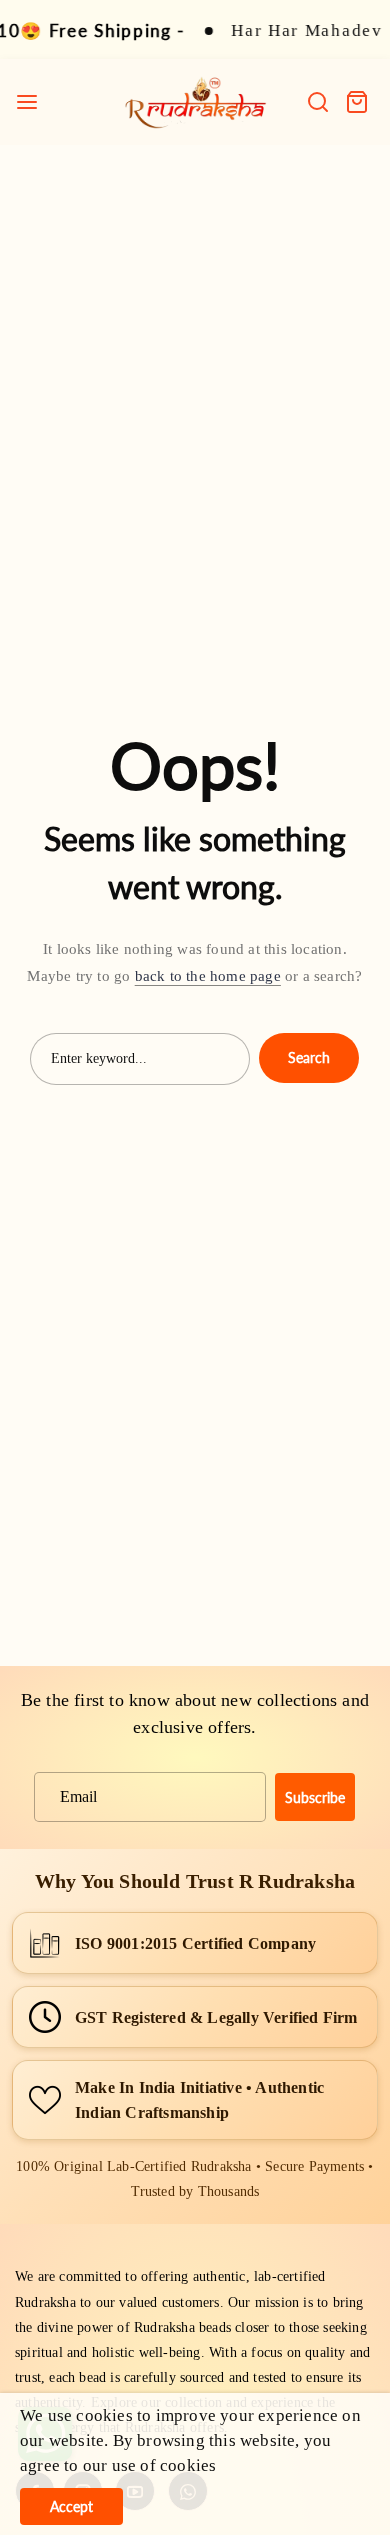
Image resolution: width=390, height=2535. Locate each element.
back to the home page (208, 976)
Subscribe (315, 1797)
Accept (71, 2506)
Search (309, 1057)
